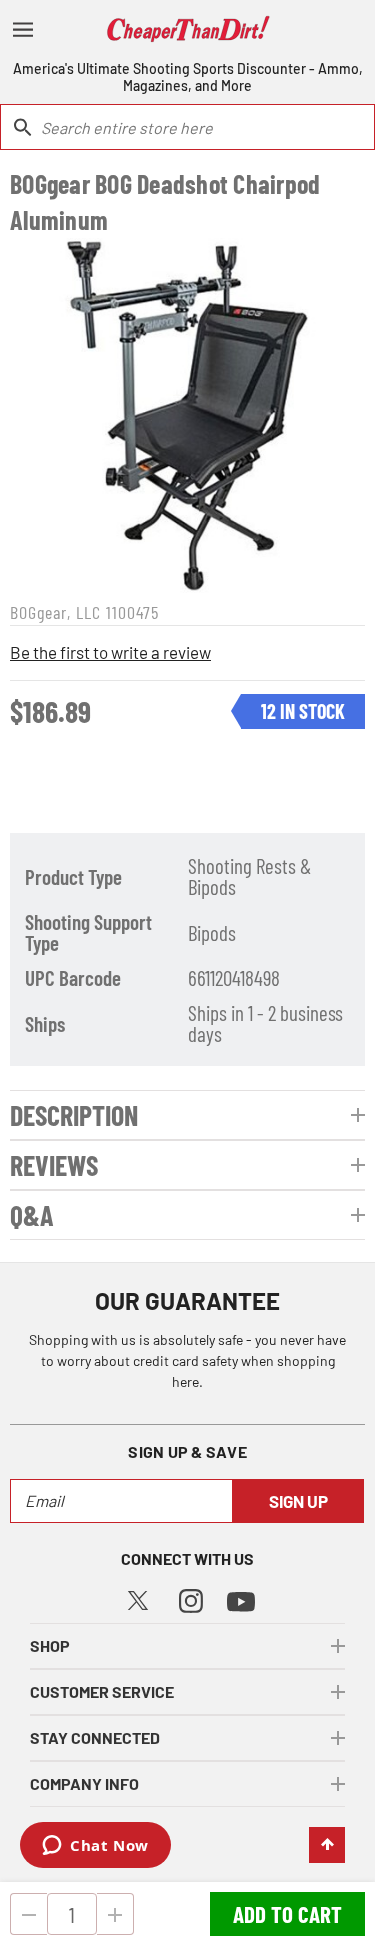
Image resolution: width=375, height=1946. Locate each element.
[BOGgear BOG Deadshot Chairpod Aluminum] (187, 415)
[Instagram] (191, 1598)
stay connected (95, 1737)
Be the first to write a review (110, 652)
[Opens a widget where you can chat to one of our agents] (95, 1847)
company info (84, 1783)
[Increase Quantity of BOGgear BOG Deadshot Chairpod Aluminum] (115, 1914)
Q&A (32, 1215)
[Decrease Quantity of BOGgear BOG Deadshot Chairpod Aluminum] (28, 1914)
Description (74, 1115)
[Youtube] (241, 1599)
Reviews (54, 1165)
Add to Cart (287, 1914)
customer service (102, 1691)
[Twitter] (138, 1597)
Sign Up (298, 1501)
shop (50, 1645)
